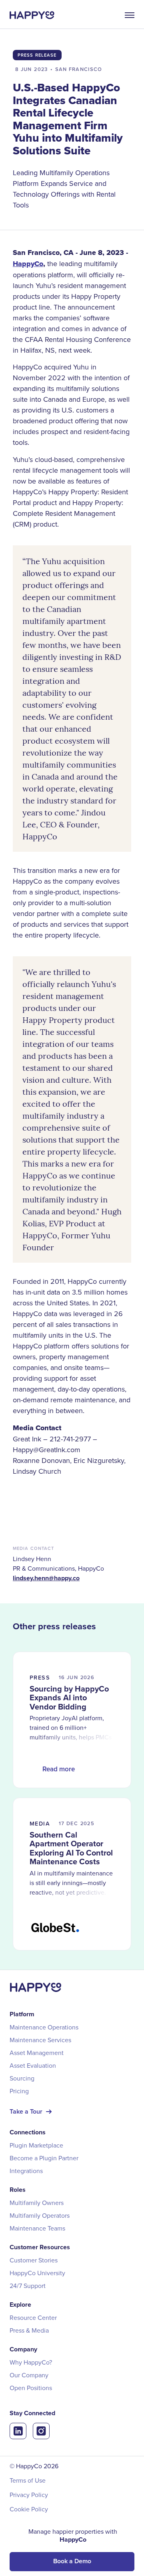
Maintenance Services (40, 2040)
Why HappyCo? (31, 2362)
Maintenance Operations (44, 2027)
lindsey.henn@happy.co (46, 1578)
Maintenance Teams (37, 2228)
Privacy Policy (29, 2495)
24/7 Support (28, 2286)
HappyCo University (37, 2273)
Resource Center (33, 2317)
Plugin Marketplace (36, 2145)
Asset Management (37, 2053)
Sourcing (22, 2078)
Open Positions (31, 2388)
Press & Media (29, 2330)
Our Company (29, 2375)
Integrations (26, 2171)
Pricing (19, 2091)
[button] (126, 15)
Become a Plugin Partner (44, 2158)
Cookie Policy (29, 2509)
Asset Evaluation (33, 2065)
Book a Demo (72, 2561)
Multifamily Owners (37, 2203)
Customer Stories (34, 2260)
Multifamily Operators (40, 2215)
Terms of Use (28, 2480)
